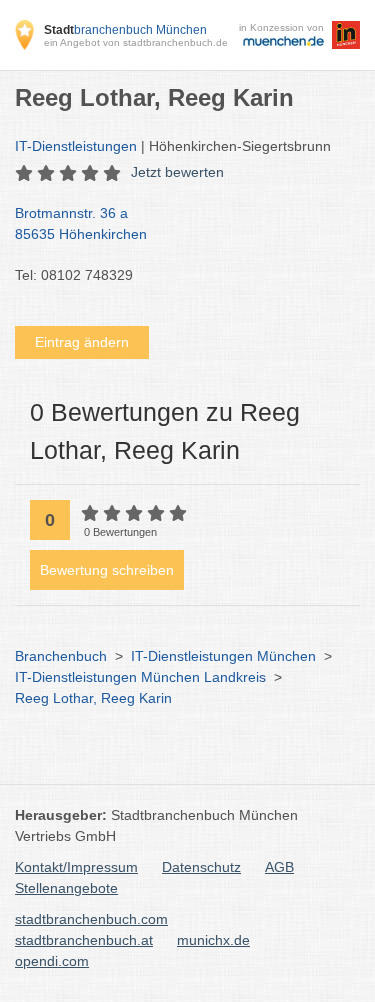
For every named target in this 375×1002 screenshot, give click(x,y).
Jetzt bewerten (177, 172)
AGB (279, 867)
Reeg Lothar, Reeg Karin (93, 698)
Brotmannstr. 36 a (81, 223)
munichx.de (213, 940)
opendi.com (52, 961)
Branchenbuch (61, 656)
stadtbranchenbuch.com (91, 919)
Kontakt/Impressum (76, 867)
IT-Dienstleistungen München (223, 656)
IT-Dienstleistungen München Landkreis (140, 677)
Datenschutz (201, 867)
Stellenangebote (66, 888)
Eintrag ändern (82, 342)
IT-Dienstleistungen (76, 146)
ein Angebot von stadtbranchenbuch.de (136, 42)
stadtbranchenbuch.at (84, 940)
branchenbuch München (125, 30)
